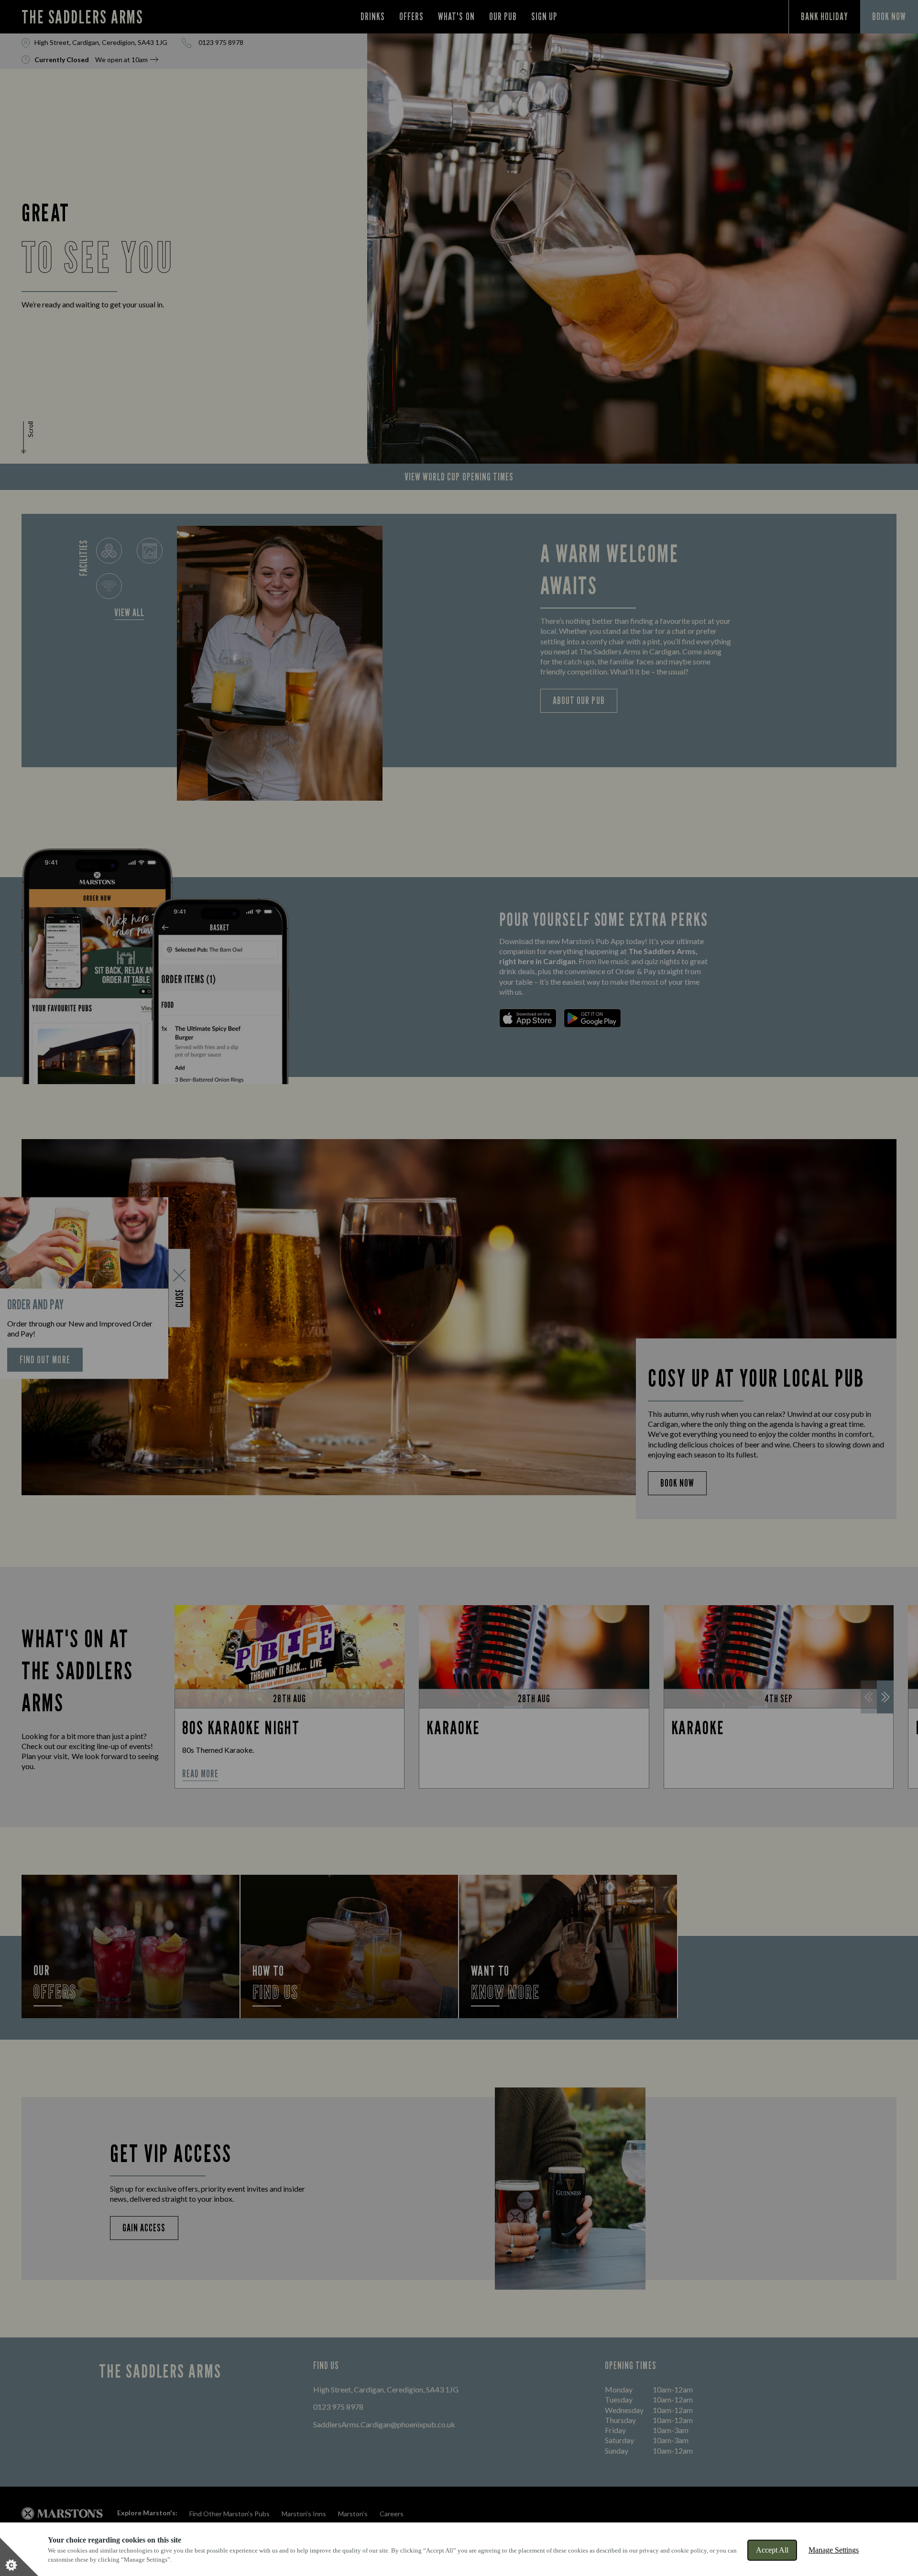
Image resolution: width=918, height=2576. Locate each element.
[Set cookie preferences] (19, 2557)
